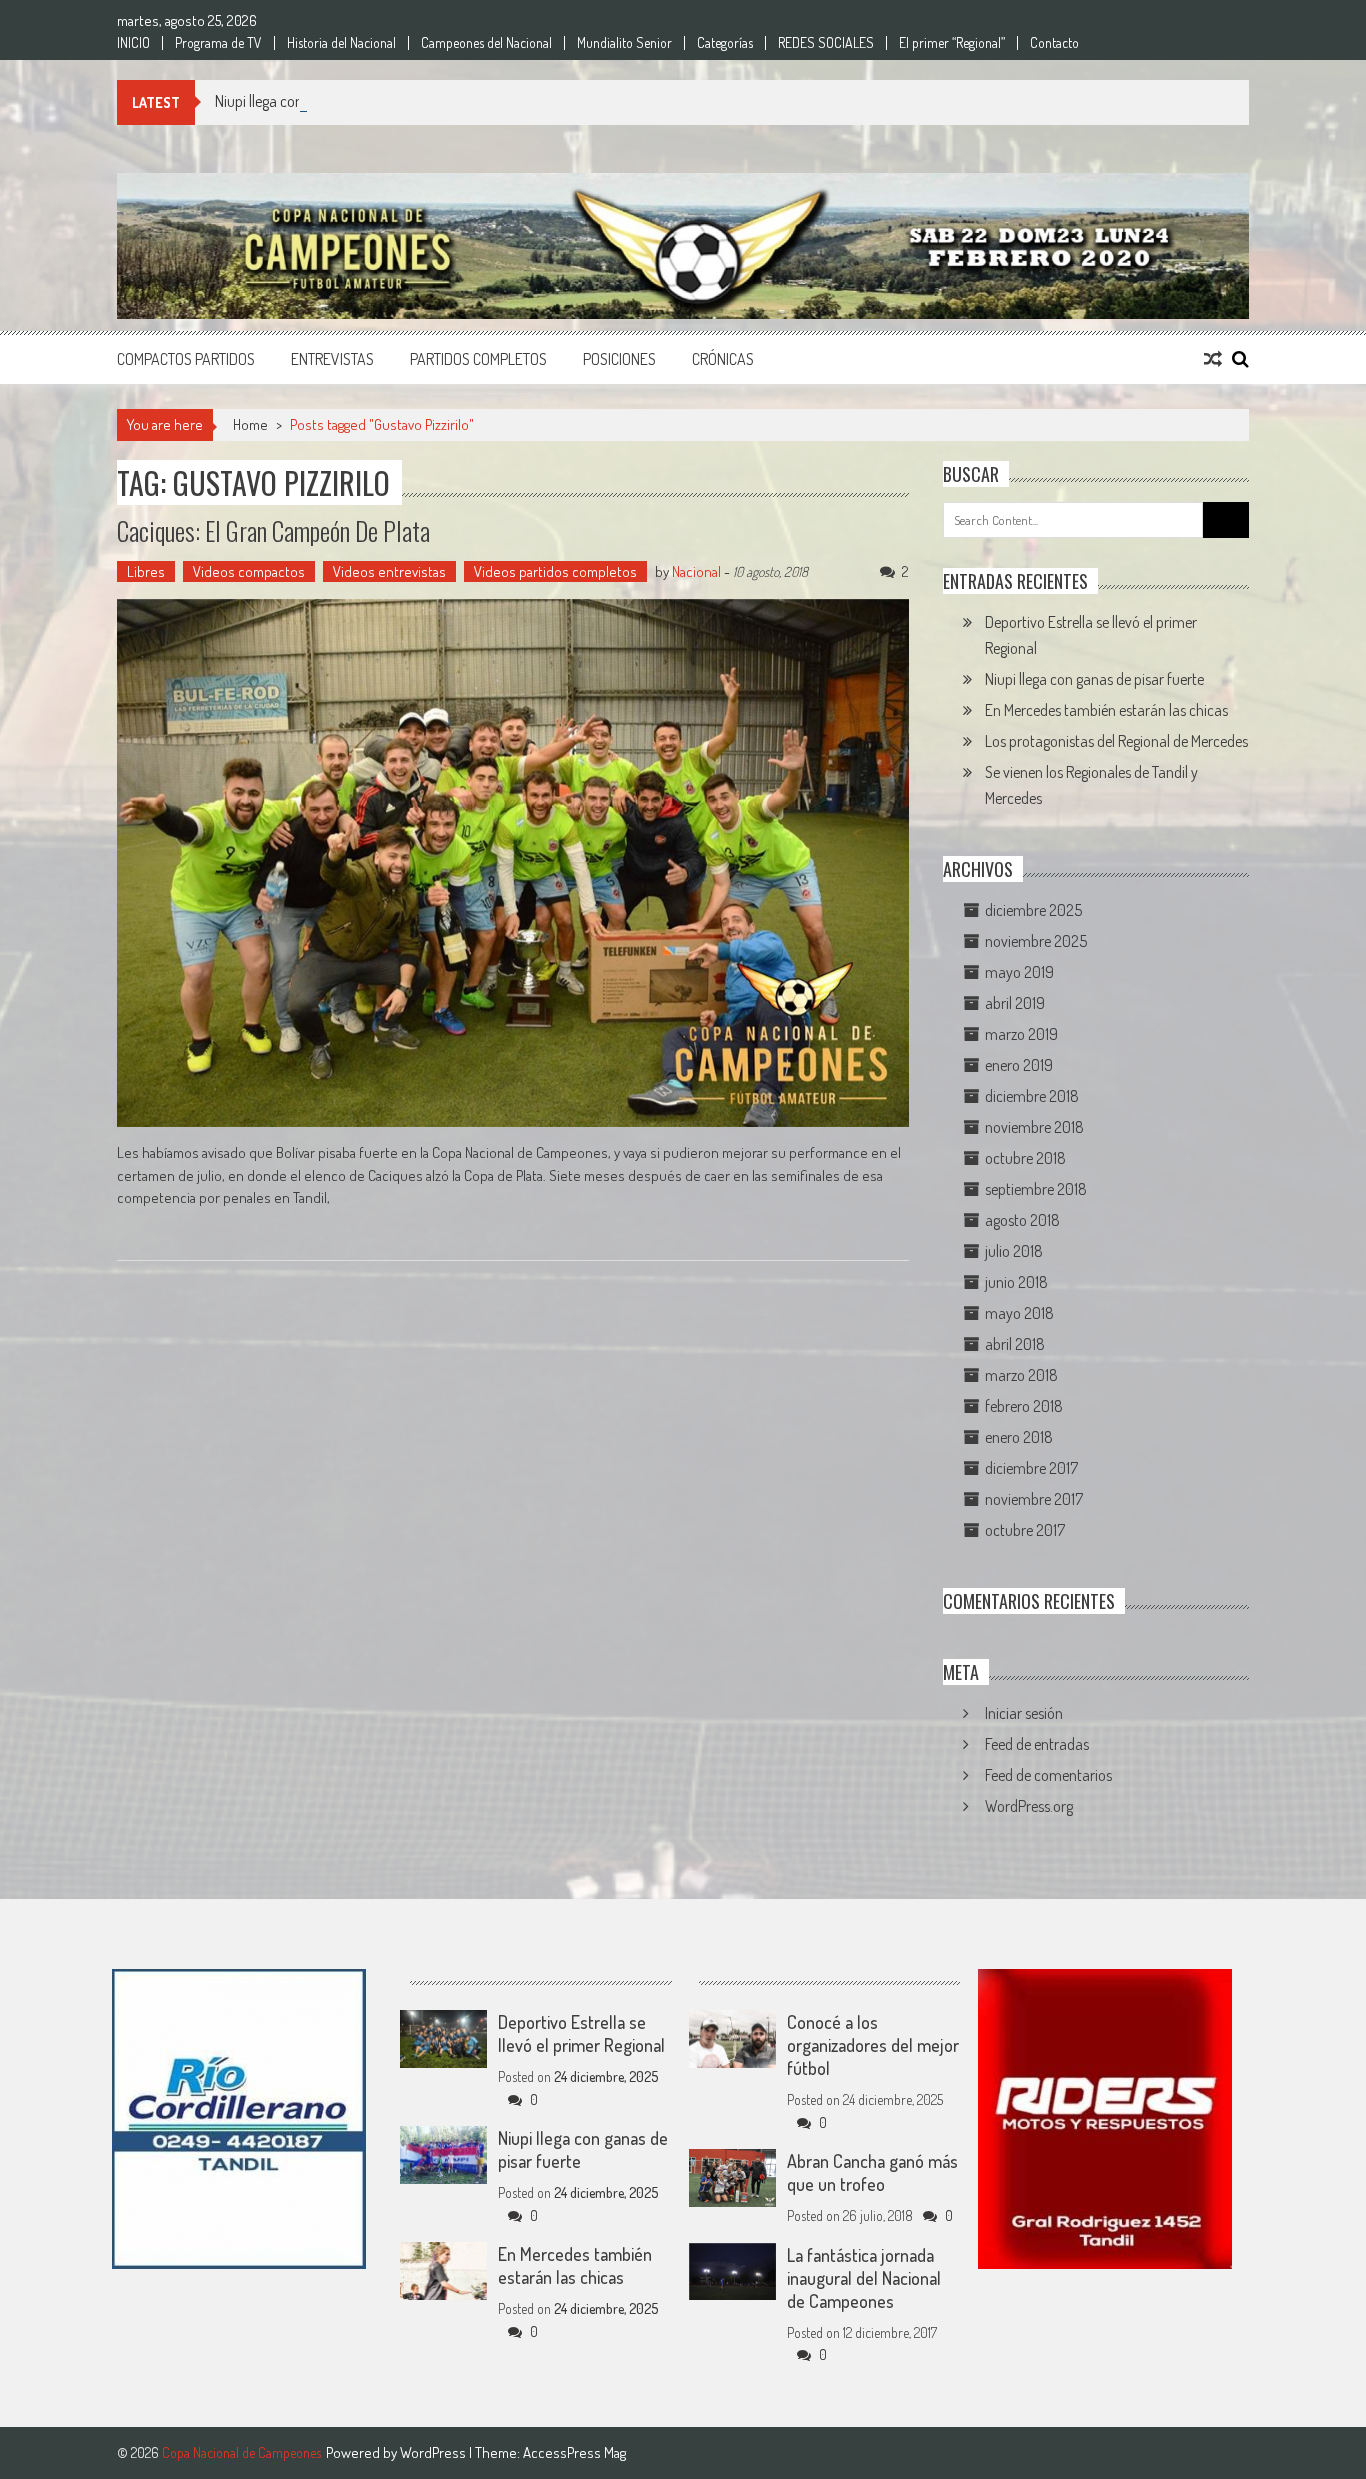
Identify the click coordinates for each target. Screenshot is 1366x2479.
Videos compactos (249, 571)
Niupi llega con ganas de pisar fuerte (324, 101)
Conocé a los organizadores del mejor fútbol (873, 2045)
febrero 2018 (1024, 1406)
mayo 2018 (1019, 1313)
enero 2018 (1019, 1437)
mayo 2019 (1019, 972)
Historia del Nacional (341, 43)
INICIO (133, 43)
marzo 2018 (1021, 1375)
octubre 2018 (1025, 1158)
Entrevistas (332, 359)
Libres (146, 571)
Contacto (1054, 43)
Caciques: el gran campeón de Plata (273, 530)
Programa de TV (218, 43)
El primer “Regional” (952, 43)
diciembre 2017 (1031, 1468)
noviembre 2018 (1034, 1127)
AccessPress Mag (574, 2452)
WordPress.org (1029, 1806)
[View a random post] (1213, 359)
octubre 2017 (1025, 1530)
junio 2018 (1016, 1282)
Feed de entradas (1037, 1744)
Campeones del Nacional (486, 43)
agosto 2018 (1022, 1220)
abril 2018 (1015, 1344)
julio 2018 (1014, 1251)
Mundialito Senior (624, 43)
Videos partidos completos (555, 571)
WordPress (434, 2452)
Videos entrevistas (389, 571)
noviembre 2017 (1034, 1499)
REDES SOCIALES (826, 43)
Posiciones (619, 359)
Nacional (696, 571)
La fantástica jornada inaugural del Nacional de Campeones (864, 2278)
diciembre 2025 (1033, 910)
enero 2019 (1019, 1065)
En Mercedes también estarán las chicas (1106, 710)
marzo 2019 (1021, 1034)
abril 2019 (1015, 1003)
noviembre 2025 (1036, 941)
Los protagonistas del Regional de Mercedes (1116, 741)
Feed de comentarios (1048, 1775)
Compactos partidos (186, 359)
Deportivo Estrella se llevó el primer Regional (581, 2033)
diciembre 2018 (1032, 1096)
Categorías (725, 43)
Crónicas (723, 359)
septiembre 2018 (1036, 1189)
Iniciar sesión (1024, 1713)
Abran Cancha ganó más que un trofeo (872, 2172)
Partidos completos (478, 359)
